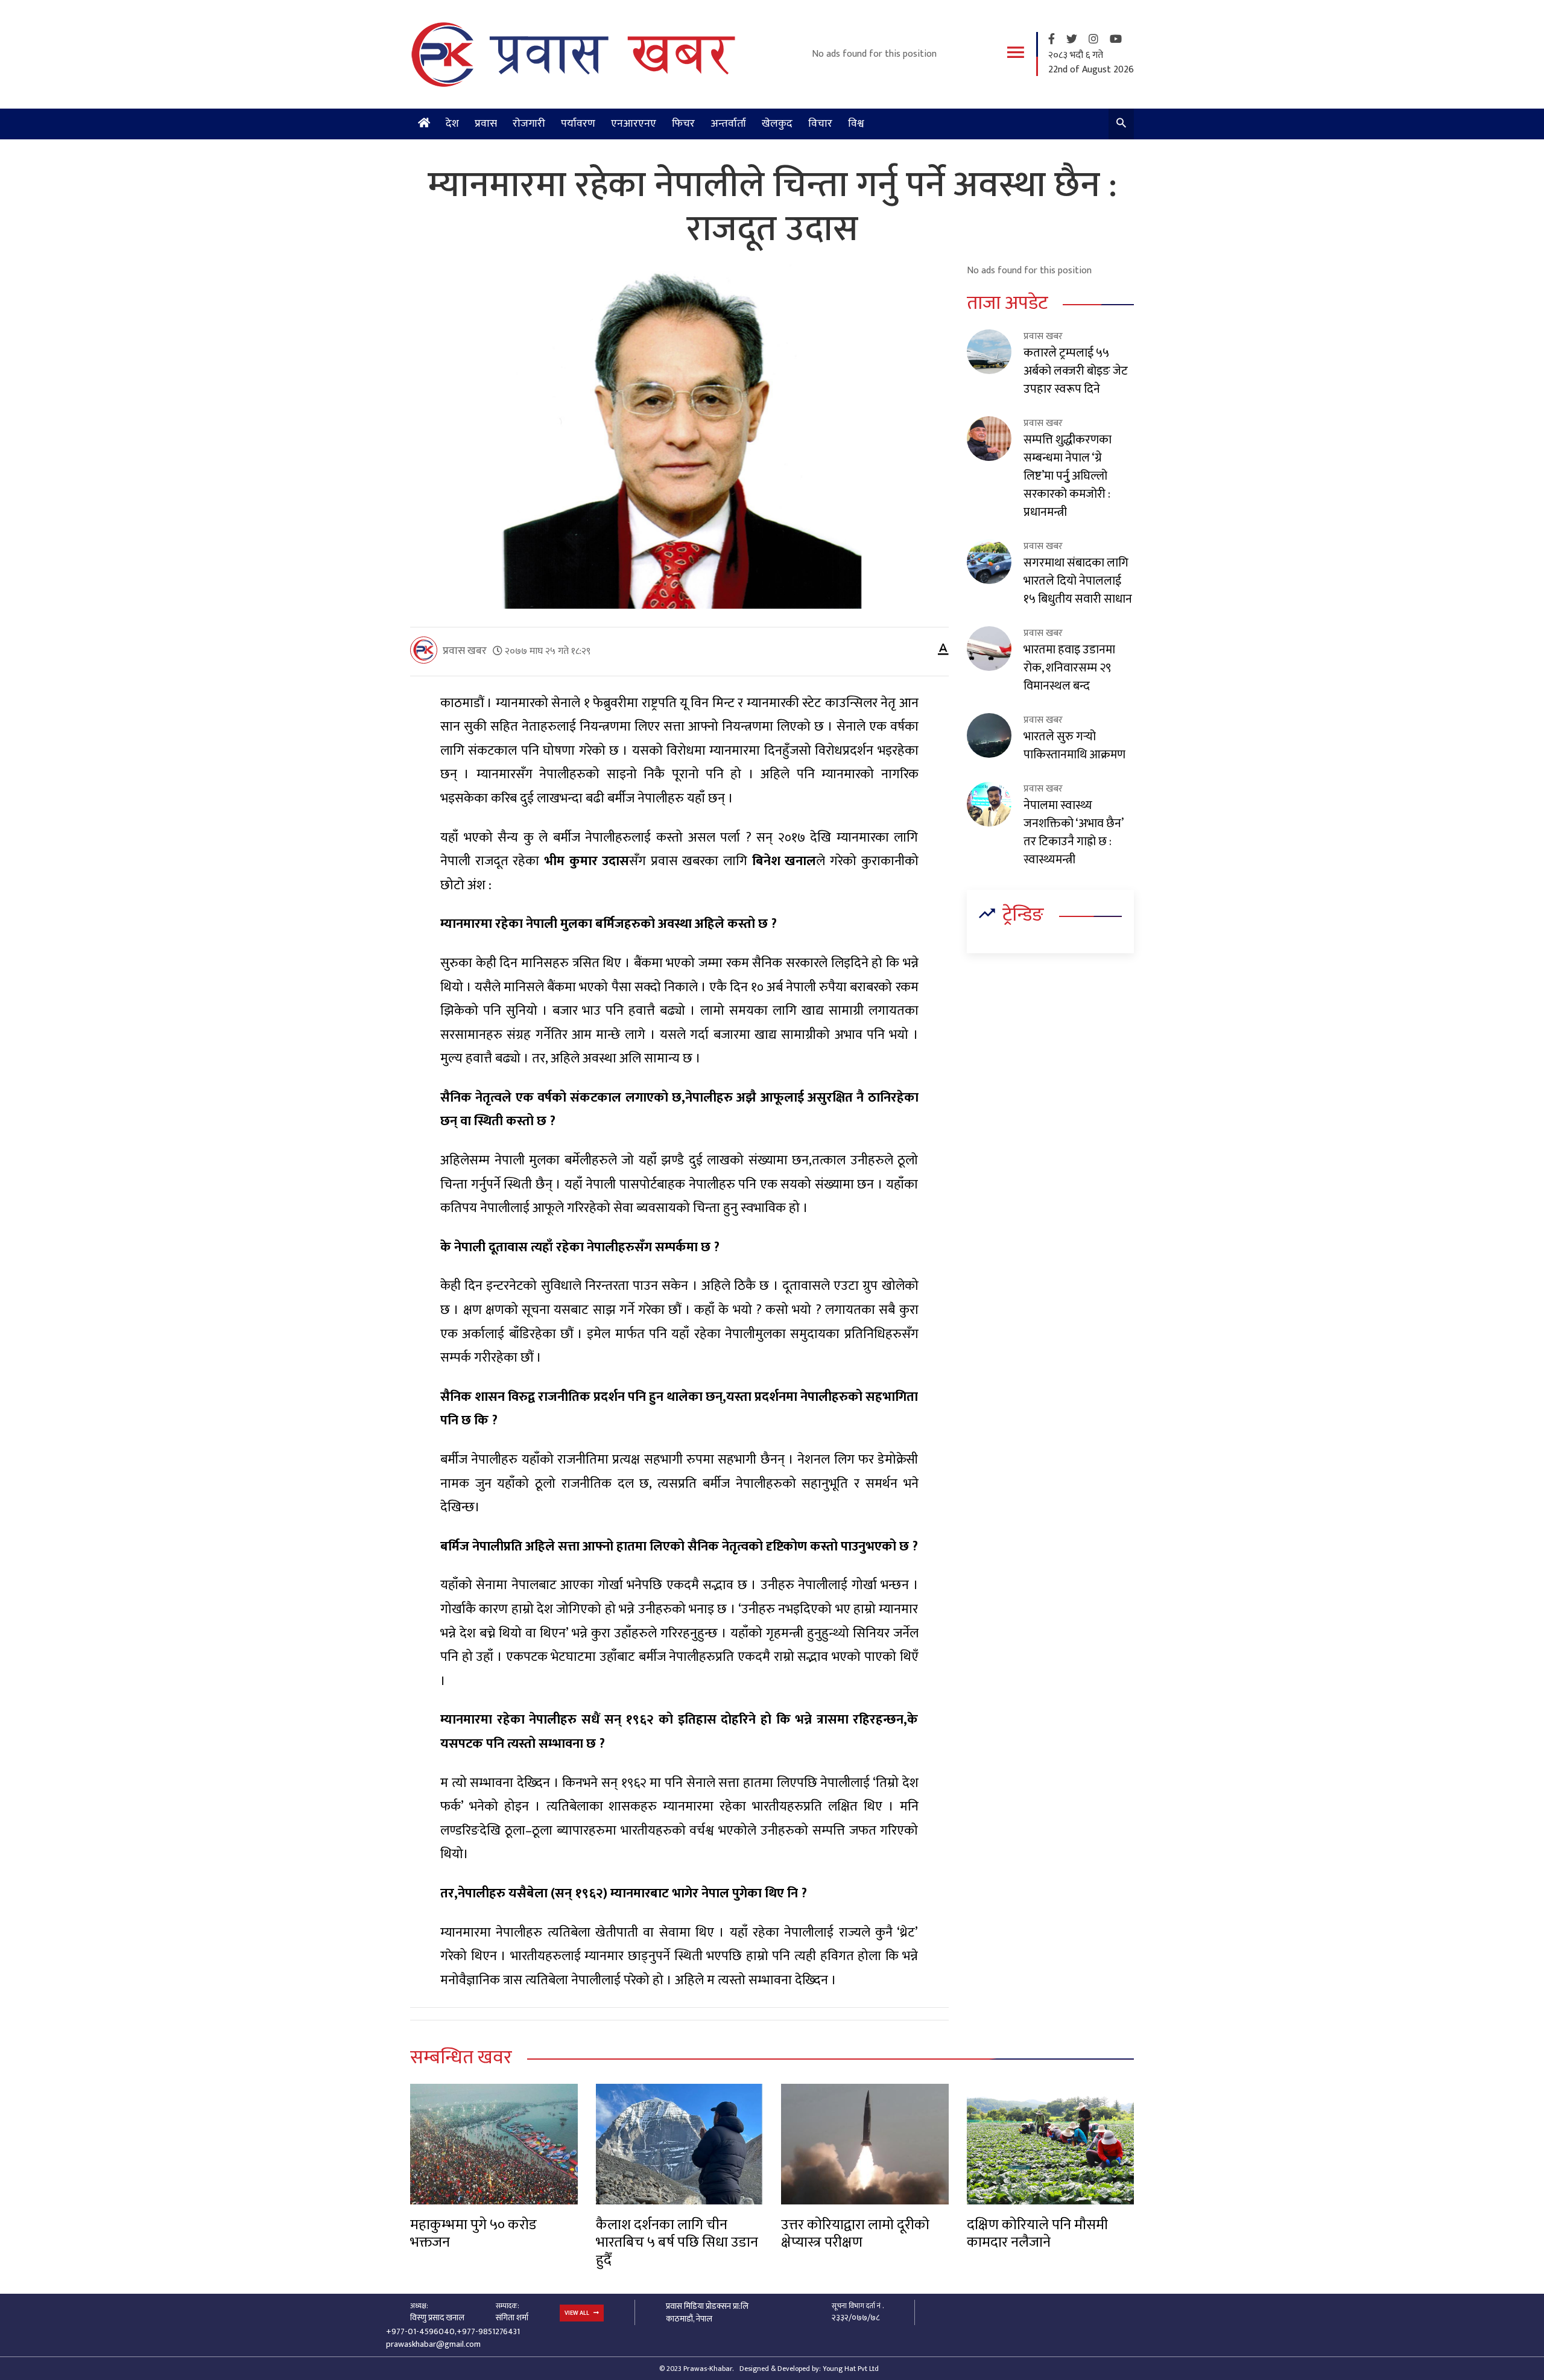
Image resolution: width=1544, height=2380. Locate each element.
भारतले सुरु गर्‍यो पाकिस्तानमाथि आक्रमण (1074, 746)
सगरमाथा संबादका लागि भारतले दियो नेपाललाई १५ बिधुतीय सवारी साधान (1078, 581)
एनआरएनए (634, 124)
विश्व (856, 124)
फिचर (683, 124)
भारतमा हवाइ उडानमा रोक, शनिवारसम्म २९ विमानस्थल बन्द (1069, 668)
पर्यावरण (578, 124)
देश (452, 124)
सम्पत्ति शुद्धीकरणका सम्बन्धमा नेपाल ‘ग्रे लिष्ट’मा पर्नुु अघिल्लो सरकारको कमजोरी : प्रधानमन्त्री (1068, 476)
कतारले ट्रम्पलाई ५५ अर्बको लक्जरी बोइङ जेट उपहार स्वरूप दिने (1076, 371)
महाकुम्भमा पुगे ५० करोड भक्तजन (473, 2234)
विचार (820, 124)
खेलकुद (777, 124)
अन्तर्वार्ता (728, 124)
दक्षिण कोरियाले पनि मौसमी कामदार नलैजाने (1037, 2234)
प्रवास (486, 124)
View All (577, 2313)
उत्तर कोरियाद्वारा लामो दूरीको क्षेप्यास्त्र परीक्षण (855, 2234)
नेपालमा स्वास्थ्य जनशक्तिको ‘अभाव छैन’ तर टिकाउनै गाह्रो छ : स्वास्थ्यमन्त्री (1073, 833)
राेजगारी (529, 124)
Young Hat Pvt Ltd (851, 2369)
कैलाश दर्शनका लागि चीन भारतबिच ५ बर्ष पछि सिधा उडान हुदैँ (677, 2243)
